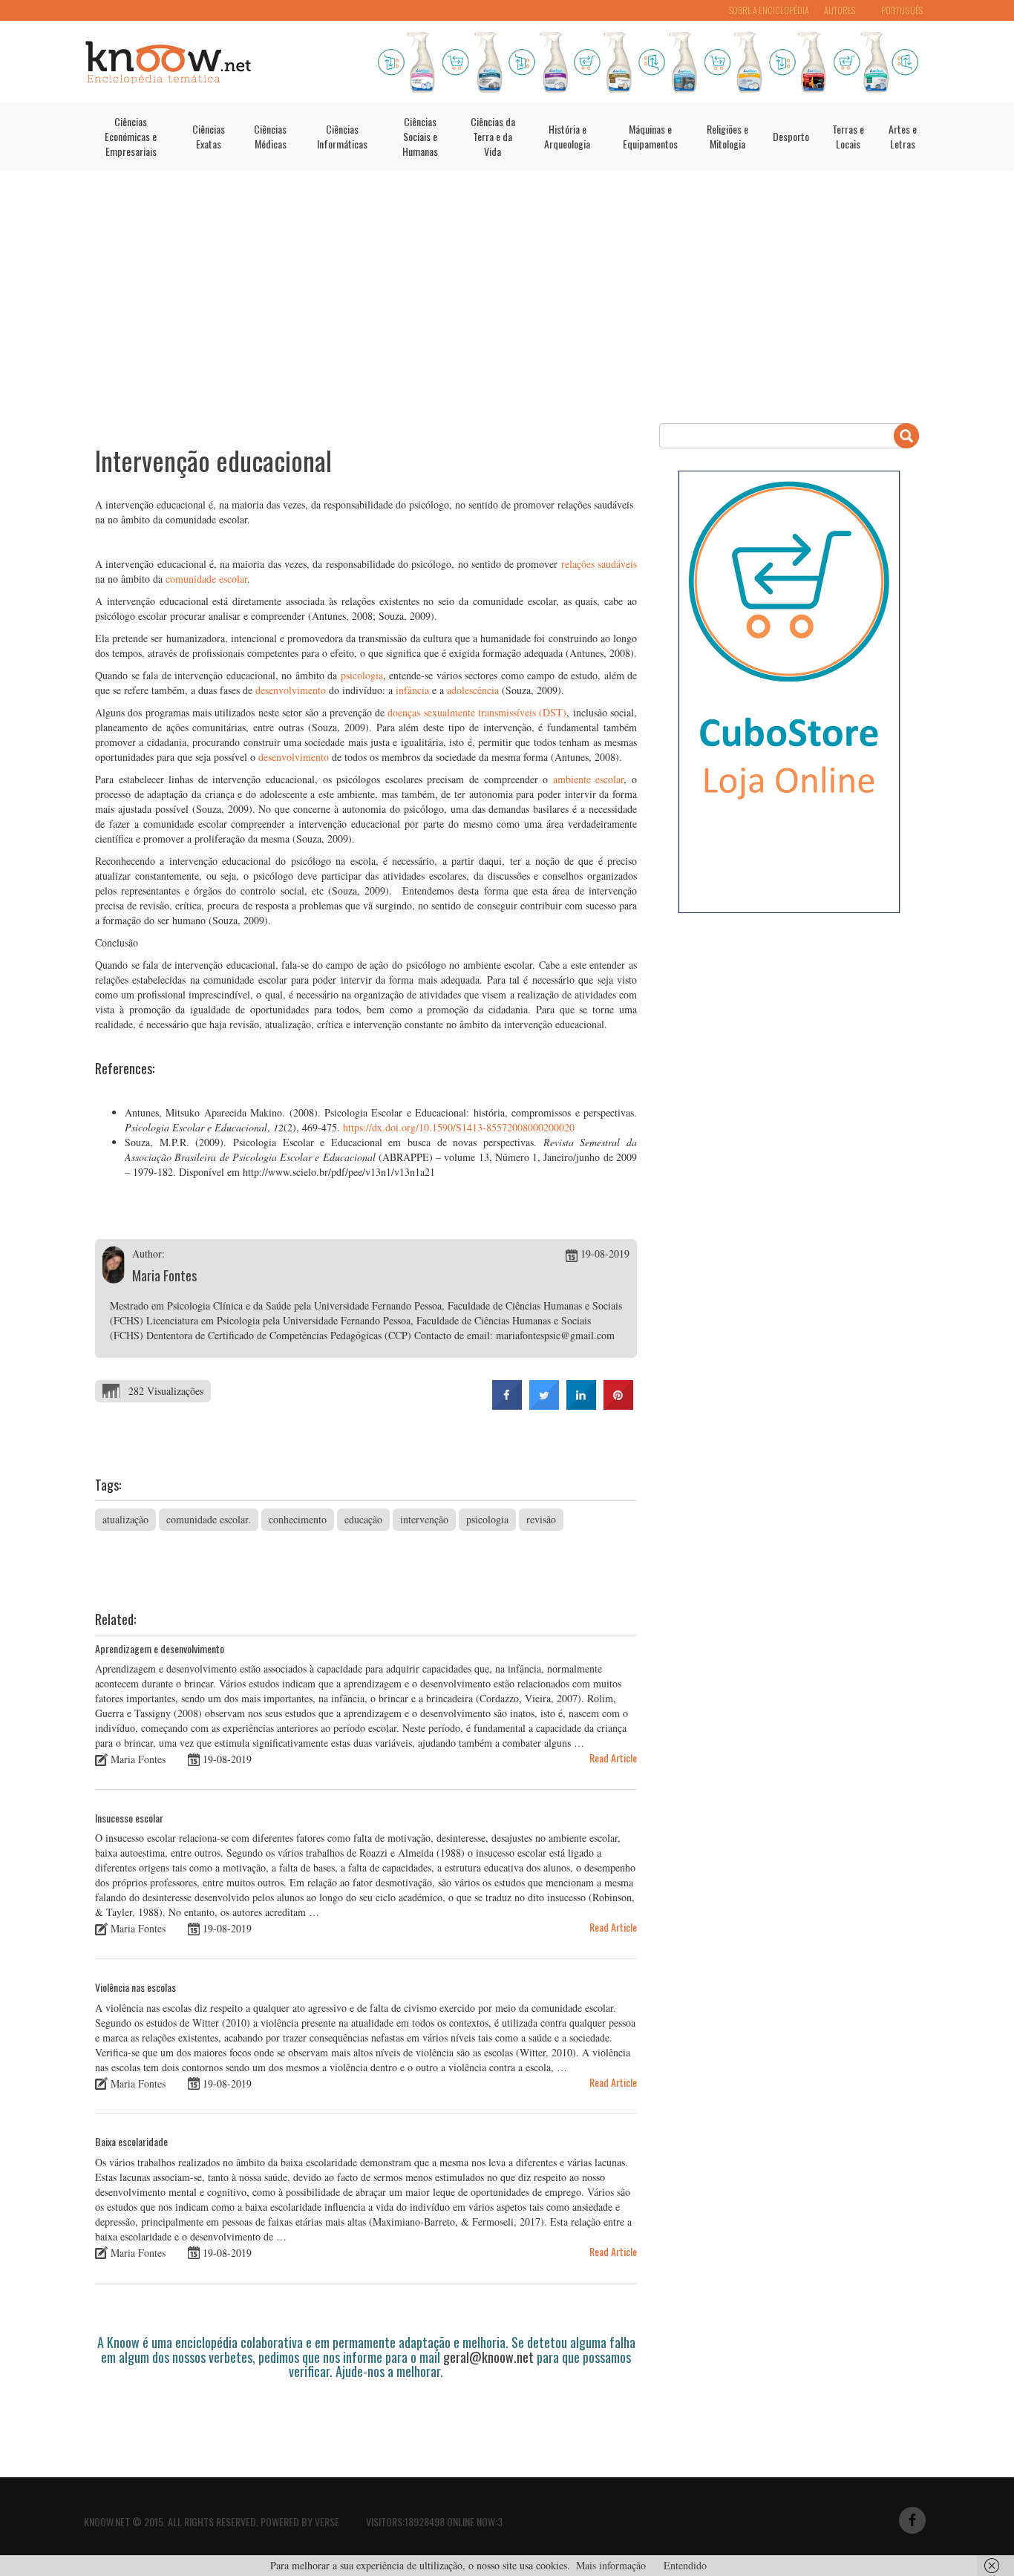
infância (412, 690)
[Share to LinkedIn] (581, 1405)
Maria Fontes (164, 1275)
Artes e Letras (903, 136)
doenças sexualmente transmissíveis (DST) (477, 712)
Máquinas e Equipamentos (650, 136)
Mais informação (611, 2565)
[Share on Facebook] (507, 1405)
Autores (840, 10)
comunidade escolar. (209, 1519)
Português (902, 10)
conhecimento (298, 1519)
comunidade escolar (206, 579)
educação (363, 1519)
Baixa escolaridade (131, 2141)
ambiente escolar (589, 779)
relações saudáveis (599, 564)
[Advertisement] (507, 297)
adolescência (473, 690)
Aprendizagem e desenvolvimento (160, 1648)
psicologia (362, 675)
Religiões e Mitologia (727, 136)
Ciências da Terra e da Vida (493, 136)
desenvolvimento (291, 690)
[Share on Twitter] (544, 1405)
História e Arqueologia (567, 136)
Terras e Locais (848, 136)
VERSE (327, 2521)
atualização (125, 1519)
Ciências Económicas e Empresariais (131, 136)
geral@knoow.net (488, 2357)
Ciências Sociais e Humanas (420, 136)
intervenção (424, 1519)
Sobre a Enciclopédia (769, 10)
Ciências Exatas (209, 136)
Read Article (613, 1758)
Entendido (685, 2565)
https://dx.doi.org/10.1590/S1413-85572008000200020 (459, 1127)
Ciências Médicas (270, 136)
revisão (541, 1519)
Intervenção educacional (213, 460)
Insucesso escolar (129, 1818)
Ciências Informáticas (342, 136)
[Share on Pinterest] (618, 1405)
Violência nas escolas (135, 1987)
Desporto (791, 136)
